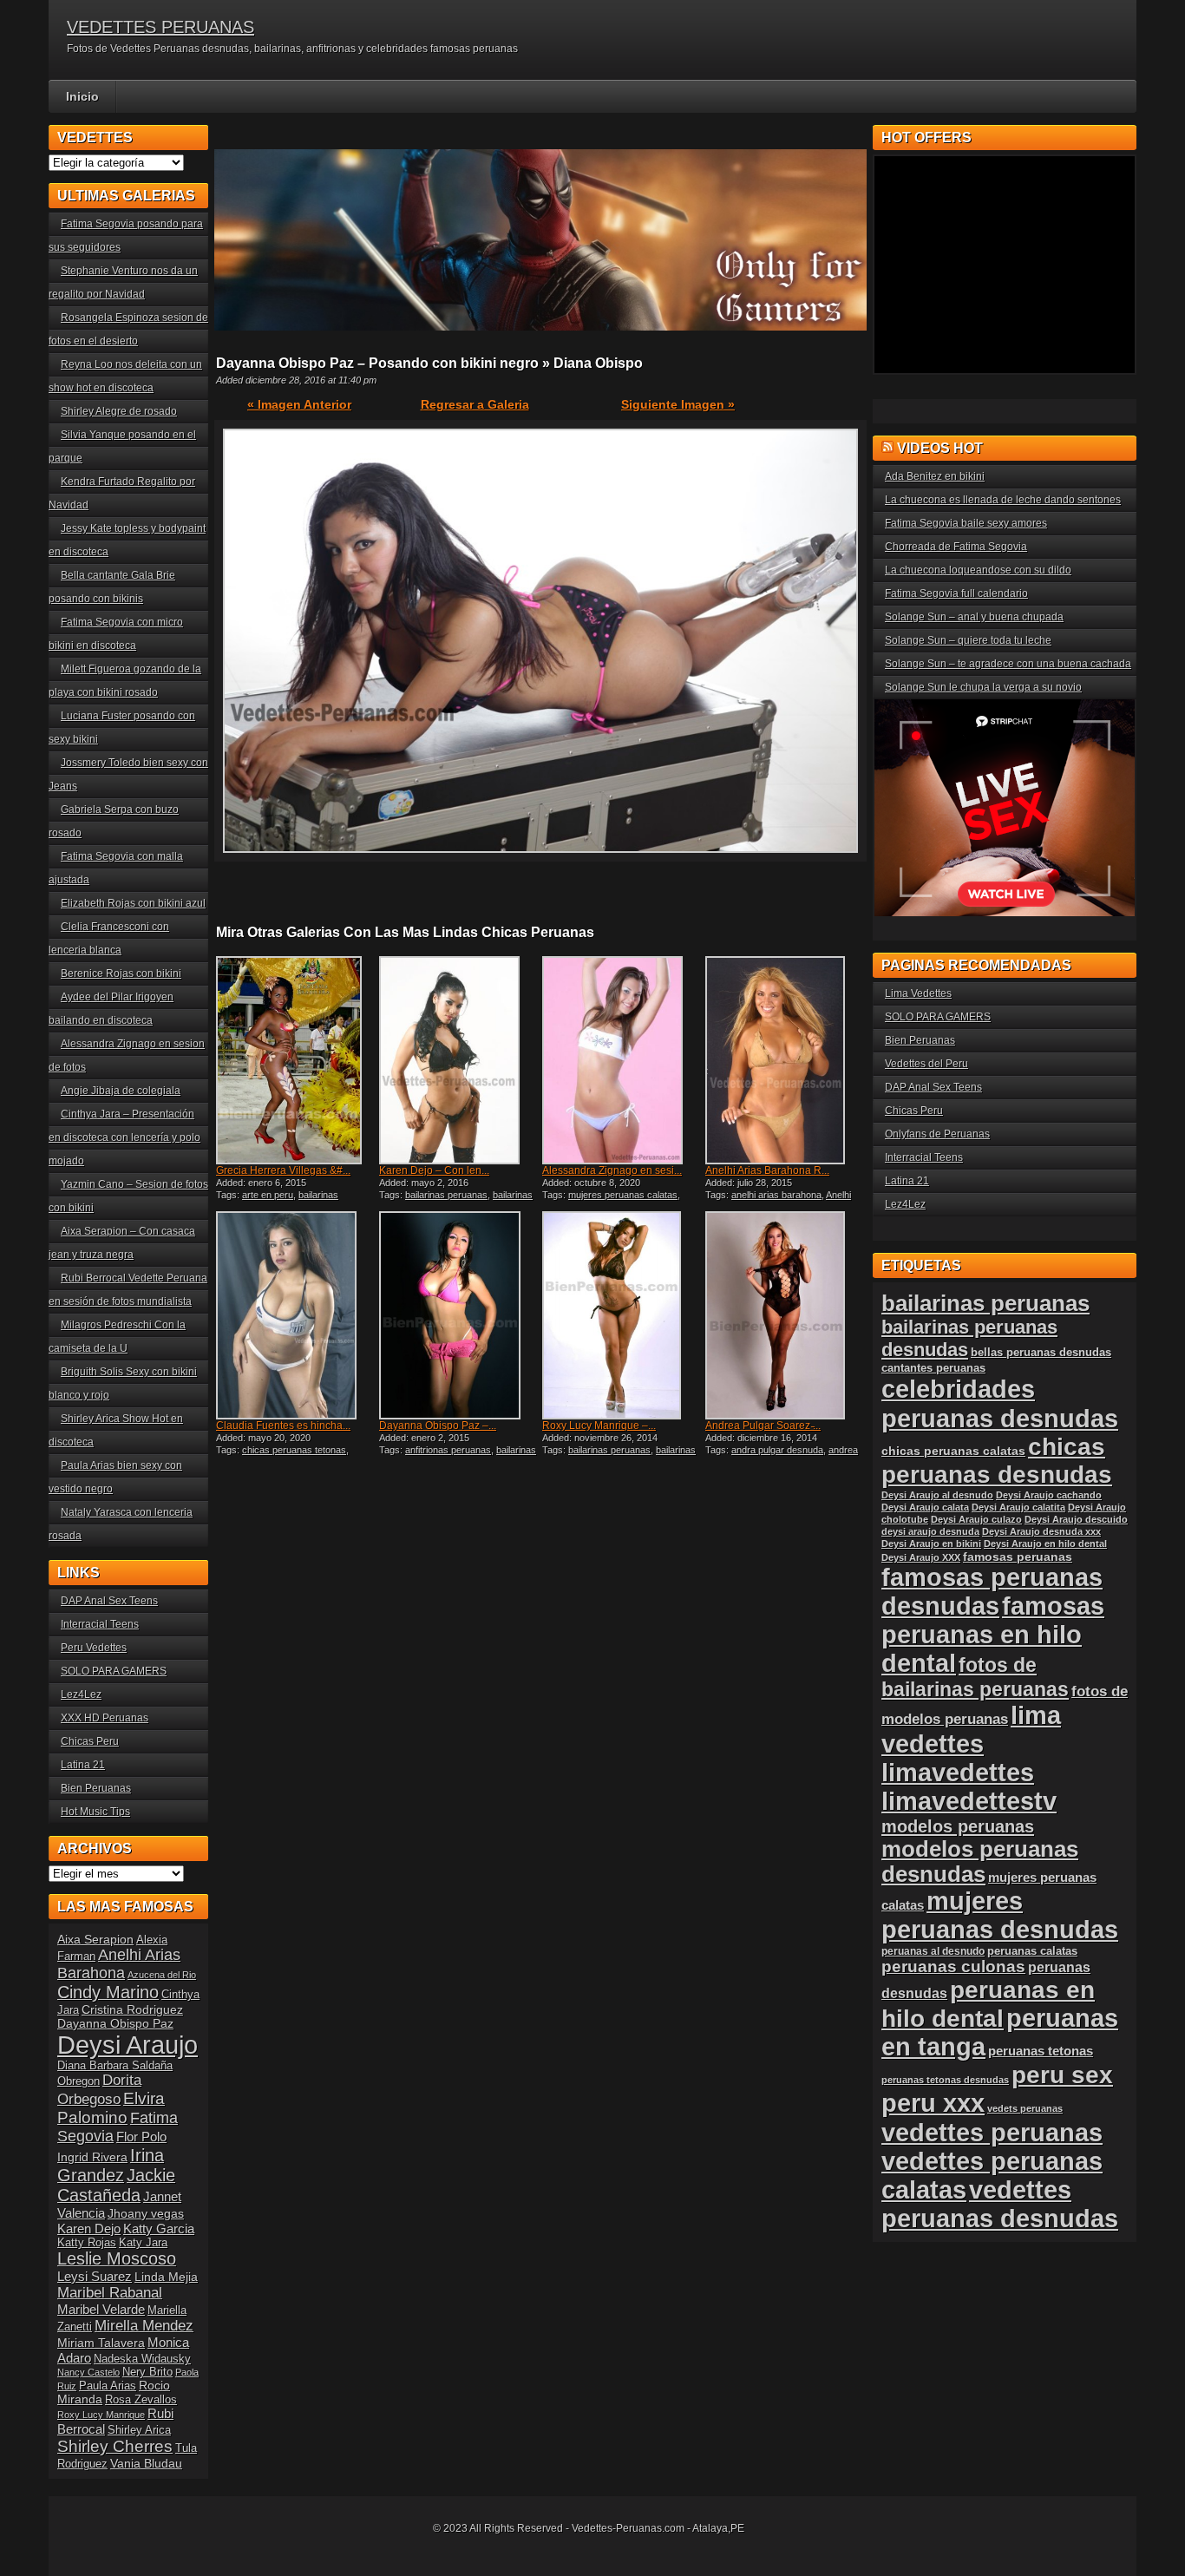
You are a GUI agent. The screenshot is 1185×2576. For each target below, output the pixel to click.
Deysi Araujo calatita (1018, 1507)
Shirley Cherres (115, 2446)
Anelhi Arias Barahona (119, 1964)
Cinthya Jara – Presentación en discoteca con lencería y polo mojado (124, 1137)
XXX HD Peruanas (105, 1718)
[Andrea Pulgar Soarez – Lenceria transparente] (785, 1315)
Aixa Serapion (95, 1939)
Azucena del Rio (162, 1975)
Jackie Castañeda (116, 2185)
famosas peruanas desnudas (992, 1592)
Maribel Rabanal (110, 2293)
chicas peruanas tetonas (294, 1450)
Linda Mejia (166, 2277)
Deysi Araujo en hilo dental (1045, 1544)
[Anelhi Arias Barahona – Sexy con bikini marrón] (785, 1060)
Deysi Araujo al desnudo (937, 1495)
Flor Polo (141, 2137)
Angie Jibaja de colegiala (121, 1091)
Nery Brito (147, 2372)
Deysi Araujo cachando (1049, 1495)
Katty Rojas (87, 2243)
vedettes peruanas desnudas (1000, 2204)
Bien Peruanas (96, 1788)
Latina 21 (83, 1765)
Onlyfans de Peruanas (937, 1134)
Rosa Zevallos (141, 2400)
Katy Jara (143, 2243)
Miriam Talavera (101, 2343)
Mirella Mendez (144, 2326)
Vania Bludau (146, 2463)
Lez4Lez (81, 1694)
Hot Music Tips (95, 1812)
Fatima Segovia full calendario (956, 593)
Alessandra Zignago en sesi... (612, 1170)
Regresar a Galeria (475, 404)
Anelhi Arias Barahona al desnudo (778, 1200)
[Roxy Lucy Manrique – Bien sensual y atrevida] (622, 1315)
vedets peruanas (1025, 2108)
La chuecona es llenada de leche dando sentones (1003, 500)
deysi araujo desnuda (930, 1531)
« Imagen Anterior (299, 404)
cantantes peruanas (933, 1368)
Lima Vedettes (918, 993)
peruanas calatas (1032, 1951)
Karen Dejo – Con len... (434, 1170)
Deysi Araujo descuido (1076, 1519)
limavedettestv (969, 1801)
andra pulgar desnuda (777, 1450)
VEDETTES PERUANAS (160, 27)
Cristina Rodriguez (132, 2009)
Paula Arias (108, 2386)
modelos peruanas (958, 1826)
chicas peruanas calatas (953, 1451)
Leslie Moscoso (117, 2258)
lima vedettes (971, 1730)
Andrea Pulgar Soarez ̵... (763, 1426)
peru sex (1062, 2075)
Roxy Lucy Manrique (101, 2415)
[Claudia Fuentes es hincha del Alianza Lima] (296, 1315)
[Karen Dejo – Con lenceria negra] (459, 1060)
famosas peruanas (1018, 1557)
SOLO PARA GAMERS (114, 1671)
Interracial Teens (100, 1624)
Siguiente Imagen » (678, 404)
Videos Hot (940, 448)
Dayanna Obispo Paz (115, 2023)
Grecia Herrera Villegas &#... (283, 1170)
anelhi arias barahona (776, 1195)
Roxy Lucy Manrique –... (599, 1426)
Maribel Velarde (101, 2309)
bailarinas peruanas (446, 1195)
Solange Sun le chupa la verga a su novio (983, 687)
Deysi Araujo (128, 2045)
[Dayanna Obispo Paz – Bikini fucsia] (459, 1315)
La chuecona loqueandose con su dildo (978, 570)
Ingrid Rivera (92, 2157)
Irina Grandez (111, 2165)
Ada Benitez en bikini (935, 476)
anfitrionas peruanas (448, 1450)
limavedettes (958, 1773)
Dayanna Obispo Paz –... (438, 1426)
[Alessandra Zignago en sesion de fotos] (622, 1060)
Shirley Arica (139, 2430)
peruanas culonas (953, 1966)
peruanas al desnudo (933, 1951)
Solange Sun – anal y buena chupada (974, 617)
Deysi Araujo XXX (921, 1557)
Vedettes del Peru (926, 1064)
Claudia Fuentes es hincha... (283, 1426)
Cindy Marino (108, 1992)
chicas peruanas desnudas (997, 1461)
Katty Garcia (159, 2229)
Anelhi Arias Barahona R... (767, 1170)
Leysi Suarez (95, 2276)
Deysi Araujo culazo (976, 1519)
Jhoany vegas (146, 2213)
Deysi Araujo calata (925, 1507)
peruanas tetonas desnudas (945, 2080)
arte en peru (268, 1195)
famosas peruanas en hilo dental (993, 1635)
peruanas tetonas (1041, 2051)
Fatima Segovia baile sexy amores (966, 523)
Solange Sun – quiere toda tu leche (968, 640)
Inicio (82, 96)
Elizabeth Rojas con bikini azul (133, 903)
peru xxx (933, 2103)
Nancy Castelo (88, 2372)
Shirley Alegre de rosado (119, 411)
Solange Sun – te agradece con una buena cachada (1008, 664)
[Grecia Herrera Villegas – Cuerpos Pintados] (296, 1060)
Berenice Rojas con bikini (121, 973)
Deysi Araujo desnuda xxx (1041, 1531)
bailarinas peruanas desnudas (456, 1200)
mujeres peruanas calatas (623, 1195)
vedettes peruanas (992, 2132)
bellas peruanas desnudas (1041, 1353)
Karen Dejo (89, 2229)
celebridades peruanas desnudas (1000, 1403)
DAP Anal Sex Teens (109, 1601)
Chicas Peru (90, 1741)
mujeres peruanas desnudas (1000, 1915)
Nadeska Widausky (142, 2359)
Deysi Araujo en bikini (931, 1544)
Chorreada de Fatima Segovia (956, 547)
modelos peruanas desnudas (980, 1862)
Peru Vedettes (94, 1648)
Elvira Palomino (111, 2108)
